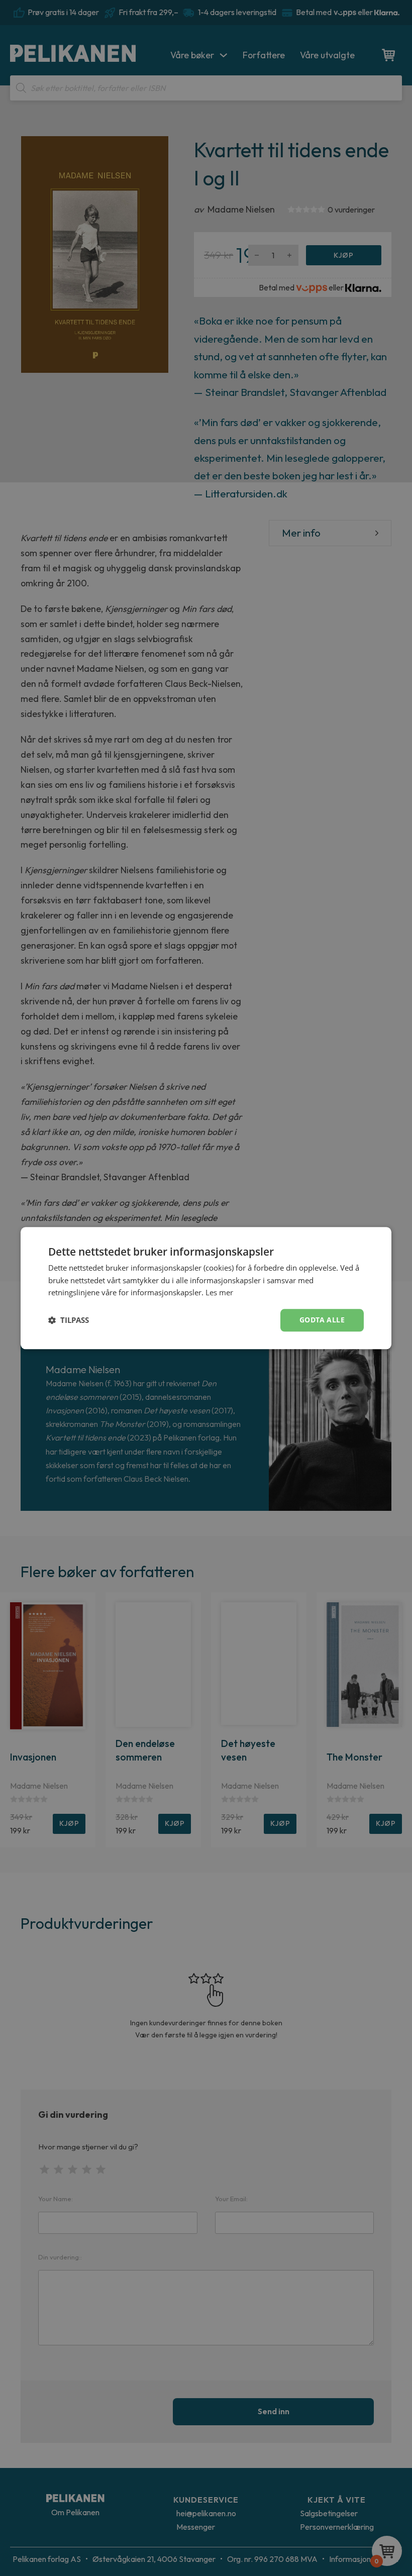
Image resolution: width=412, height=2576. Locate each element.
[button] (69, 1320)
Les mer (219, 1293)
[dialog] (206, 1288)
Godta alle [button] (322, 1320)
